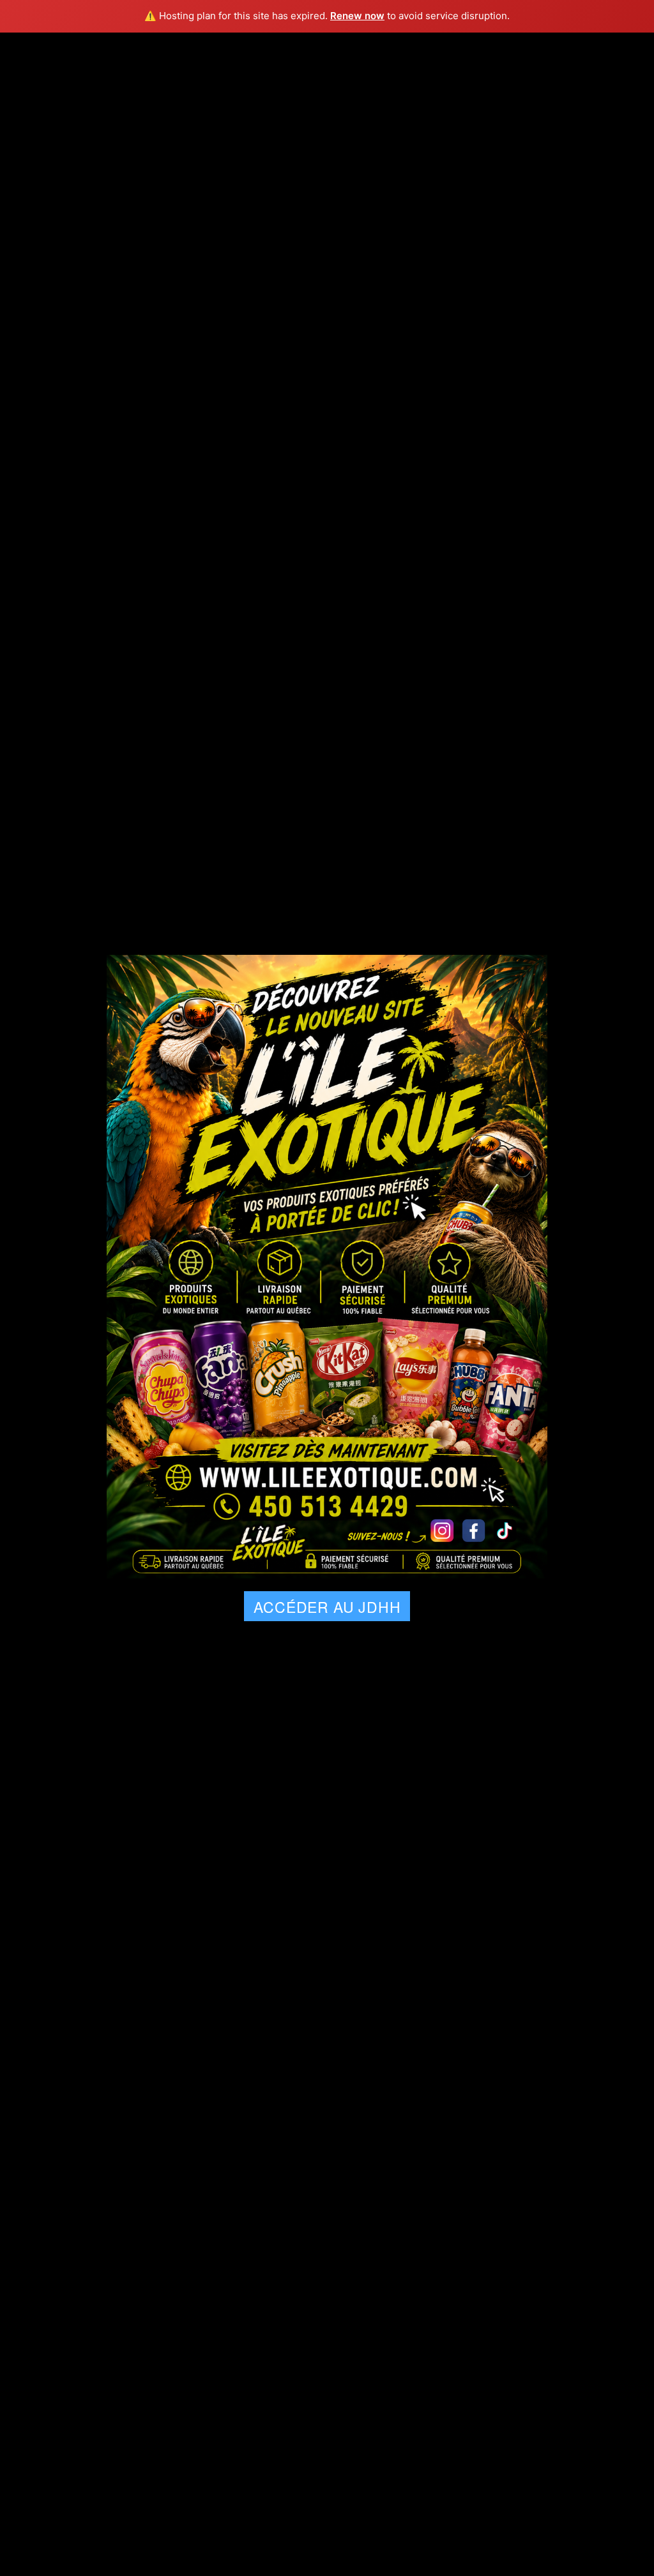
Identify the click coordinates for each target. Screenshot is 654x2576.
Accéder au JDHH (327, 1607)
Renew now (357, 16)
